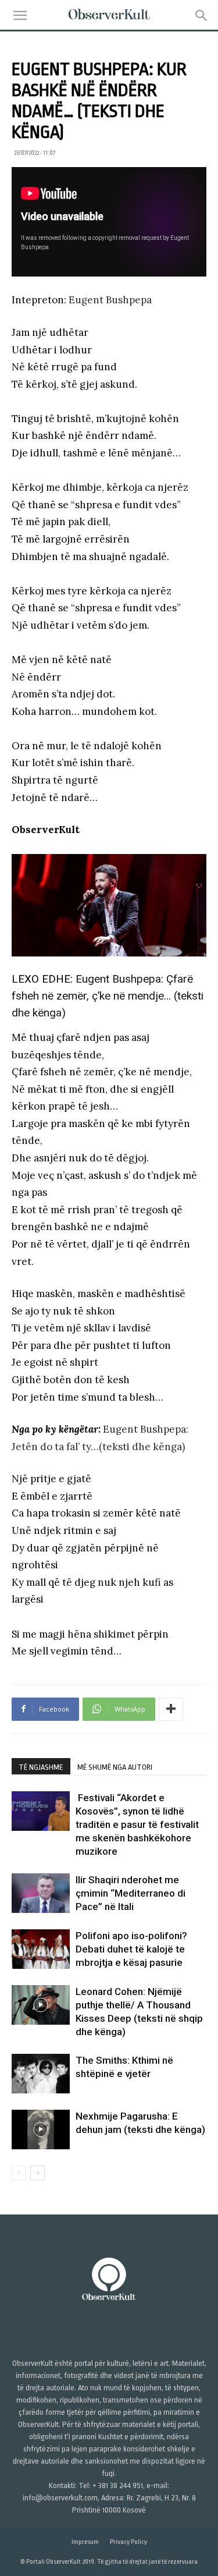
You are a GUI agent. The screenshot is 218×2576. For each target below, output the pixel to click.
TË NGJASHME (41, 1767)
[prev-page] (19, 2173)
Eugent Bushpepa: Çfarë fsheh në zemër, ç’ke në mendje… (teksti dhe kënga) (108, 996)
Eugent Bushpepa (110, 300)
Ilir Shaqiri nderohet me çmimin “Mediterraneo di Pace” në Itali (131, 1893)
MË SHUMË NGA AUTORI (115, 1767)
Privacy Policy (128, 2542)
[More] (171, 1709)
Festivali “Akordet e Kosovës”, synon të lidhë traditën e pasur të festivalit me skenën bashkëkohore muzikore (137, 1824)
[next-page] (37, 2173)
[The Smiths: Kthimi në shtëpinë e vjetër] (41, 2074)
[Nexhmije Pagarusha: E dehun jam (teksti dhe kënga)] (41, 2130)
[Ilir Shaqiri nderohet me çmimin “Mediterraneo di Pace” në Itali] (41, 1893)
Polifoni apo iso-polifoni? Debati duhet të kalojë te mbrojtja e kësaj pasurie (131, 1949)
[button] (20, 16)
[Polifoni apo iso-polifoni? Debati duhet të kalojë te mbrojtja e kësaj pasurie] (41, 1949)
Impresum (85, 2542)
